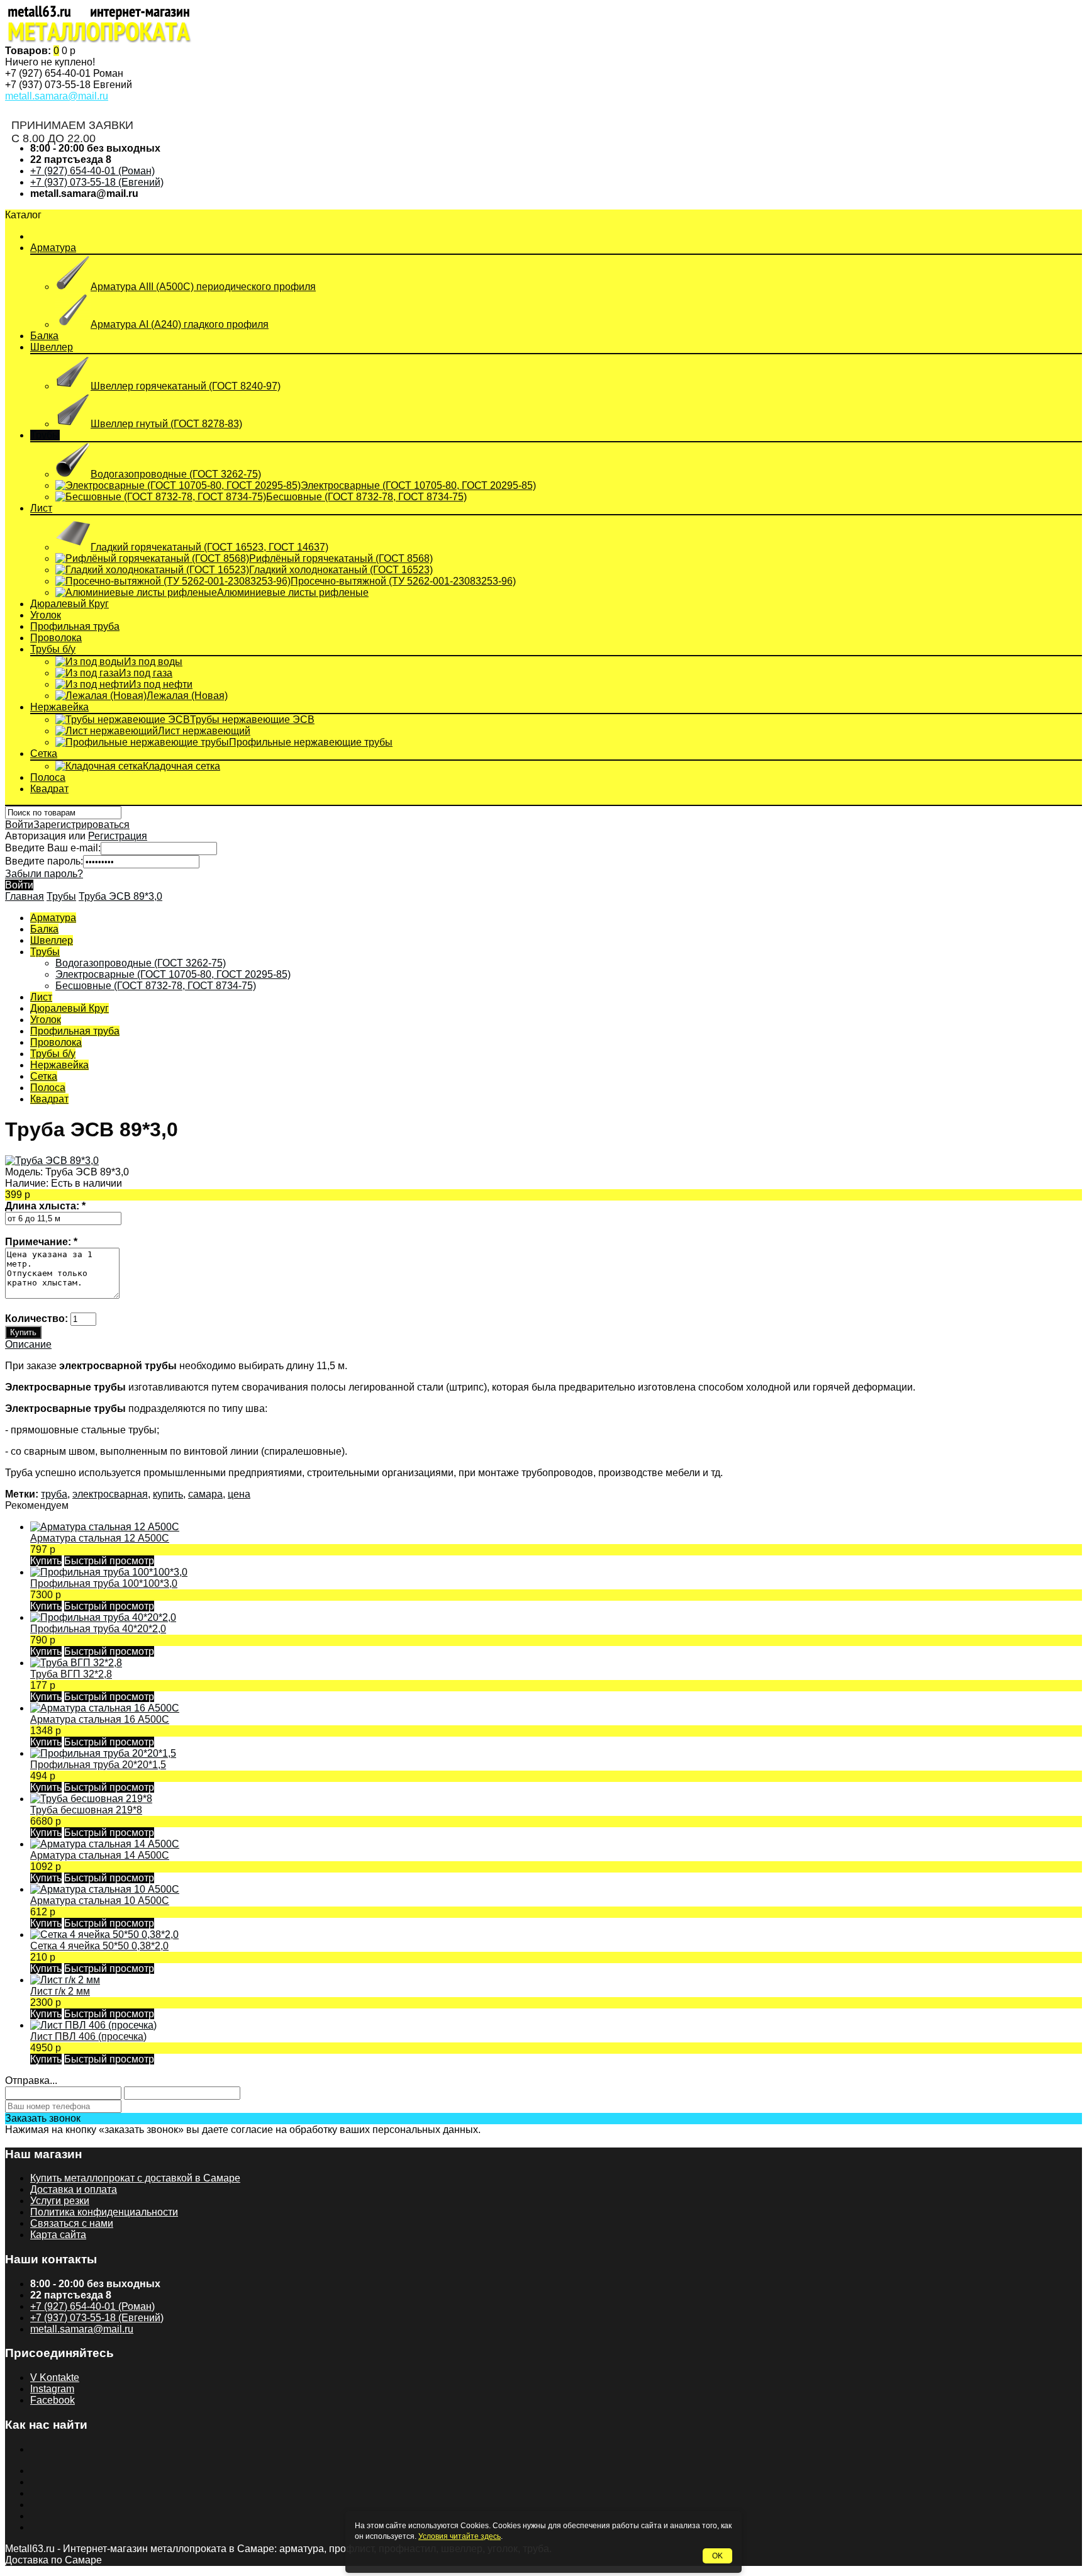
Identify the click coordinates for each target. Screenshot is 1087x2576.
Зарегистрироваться (81, 825)
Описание (28, 1344)
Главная (25, 896)
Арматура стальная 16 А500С (100, 1719)
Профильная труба (75, 626)
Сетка (44, 753)
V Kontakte (55, 2377)
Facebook (53, 2400)
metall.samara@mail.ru (57, 96)
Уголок (46, 615)
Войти (19, 825)
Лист (41, 508)
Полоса (48, 777)
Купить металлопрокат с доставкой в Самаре (135, 2178)
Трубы (45, 435)
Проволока (56, 638)
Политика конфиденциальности (104, 2212)
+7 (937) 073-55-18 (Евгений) (97, 182)
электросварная (110, 1494)
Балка (44, 336)
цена (239, 1494)
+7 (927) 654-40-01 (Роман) (92, 171)
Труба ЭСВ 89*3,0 (120, 896)
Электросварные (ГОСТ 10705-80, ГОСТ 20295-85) (173, 974)
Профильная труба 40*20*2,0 (98, 1629)
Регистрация (118, 836)
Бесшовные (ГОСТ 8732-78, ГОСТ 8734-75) (156, 986)
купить (168, 1494)
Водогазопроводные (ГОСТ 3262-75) (141, 963)
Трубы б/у (53, 649)
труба (54, 1494)
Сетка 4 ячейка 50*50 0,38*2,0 (99, 1946)
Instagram (52, 2389)
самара (205, 1494)
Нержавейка (59, 707)
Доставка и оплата (74, 2189)
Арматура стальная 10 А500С (100, 1901)
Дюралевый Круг (70, 604)
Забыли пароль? (44, 874)
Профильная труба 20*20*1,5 (98, 1765)
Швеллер (52, 347)
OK (717, 2556)
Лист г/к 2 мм (60, 1991)
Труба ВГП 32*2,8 (71, 1674)
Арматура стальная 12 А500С (100, 1538)
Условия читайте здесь (460, 2536)
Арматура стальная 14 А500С (100, 1855)
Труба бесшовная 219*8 (86, 1810)
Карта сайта (58, 2235)
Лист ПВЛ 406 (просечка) (88, 2036)
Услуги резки (60, 2201)
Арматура (53, 248)
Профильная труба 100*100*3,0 (104, 1583)
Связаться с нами (72, 2223)
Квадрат (49, 789)
